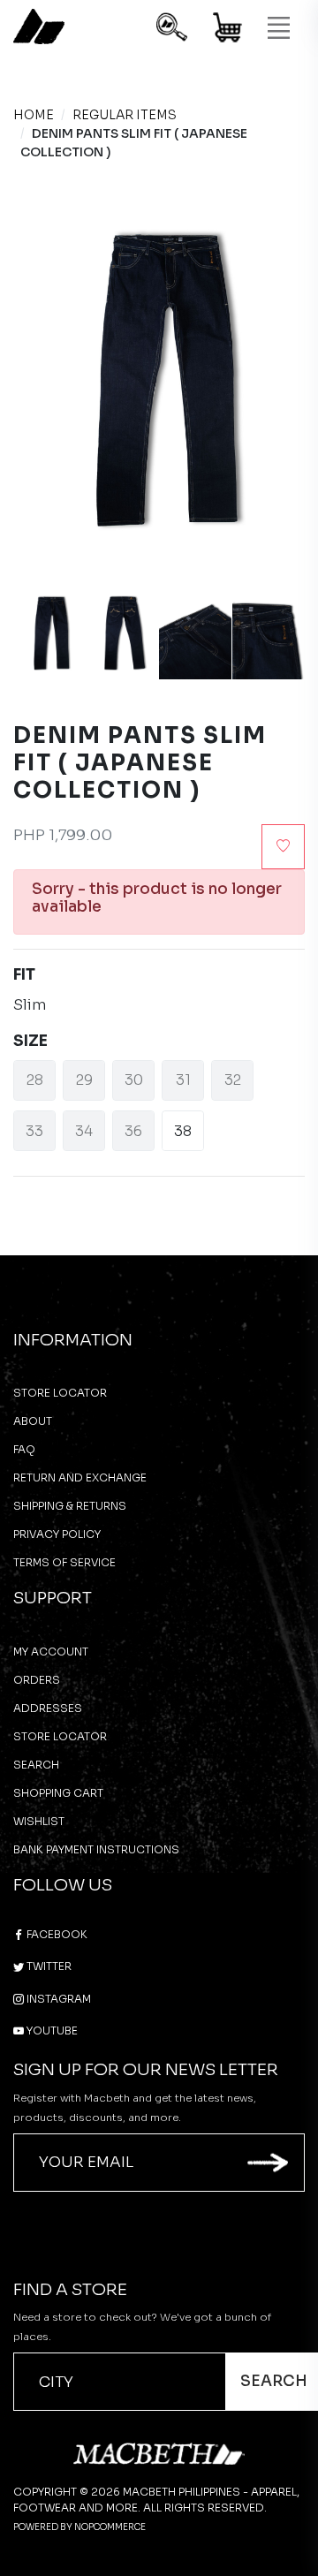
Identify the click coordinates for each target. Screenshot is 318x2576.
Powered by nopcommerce (79, 2527)
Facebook (56, 1934)
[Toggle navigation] (278, 28)
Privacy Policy (57, 1534)
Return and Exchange (80, 1477)
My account (51, 1652)
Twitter (48, 1966)
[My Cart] (228, 30)
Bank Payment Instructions (96, 1849)
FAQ (24, 1449)
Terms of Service (64, 1562)
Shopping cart (58, 1793)
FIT (24, 975)
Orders (37, 1680)
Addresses (48, 1708)
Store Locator (60, 1393)
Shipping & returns (70, 1506)
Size (30, 1041)
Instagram (57, 1999)
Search (36, 1765)
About (33, 1421)
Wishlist (39, 1821)
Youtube (51, 2030)
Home (34, 115)
